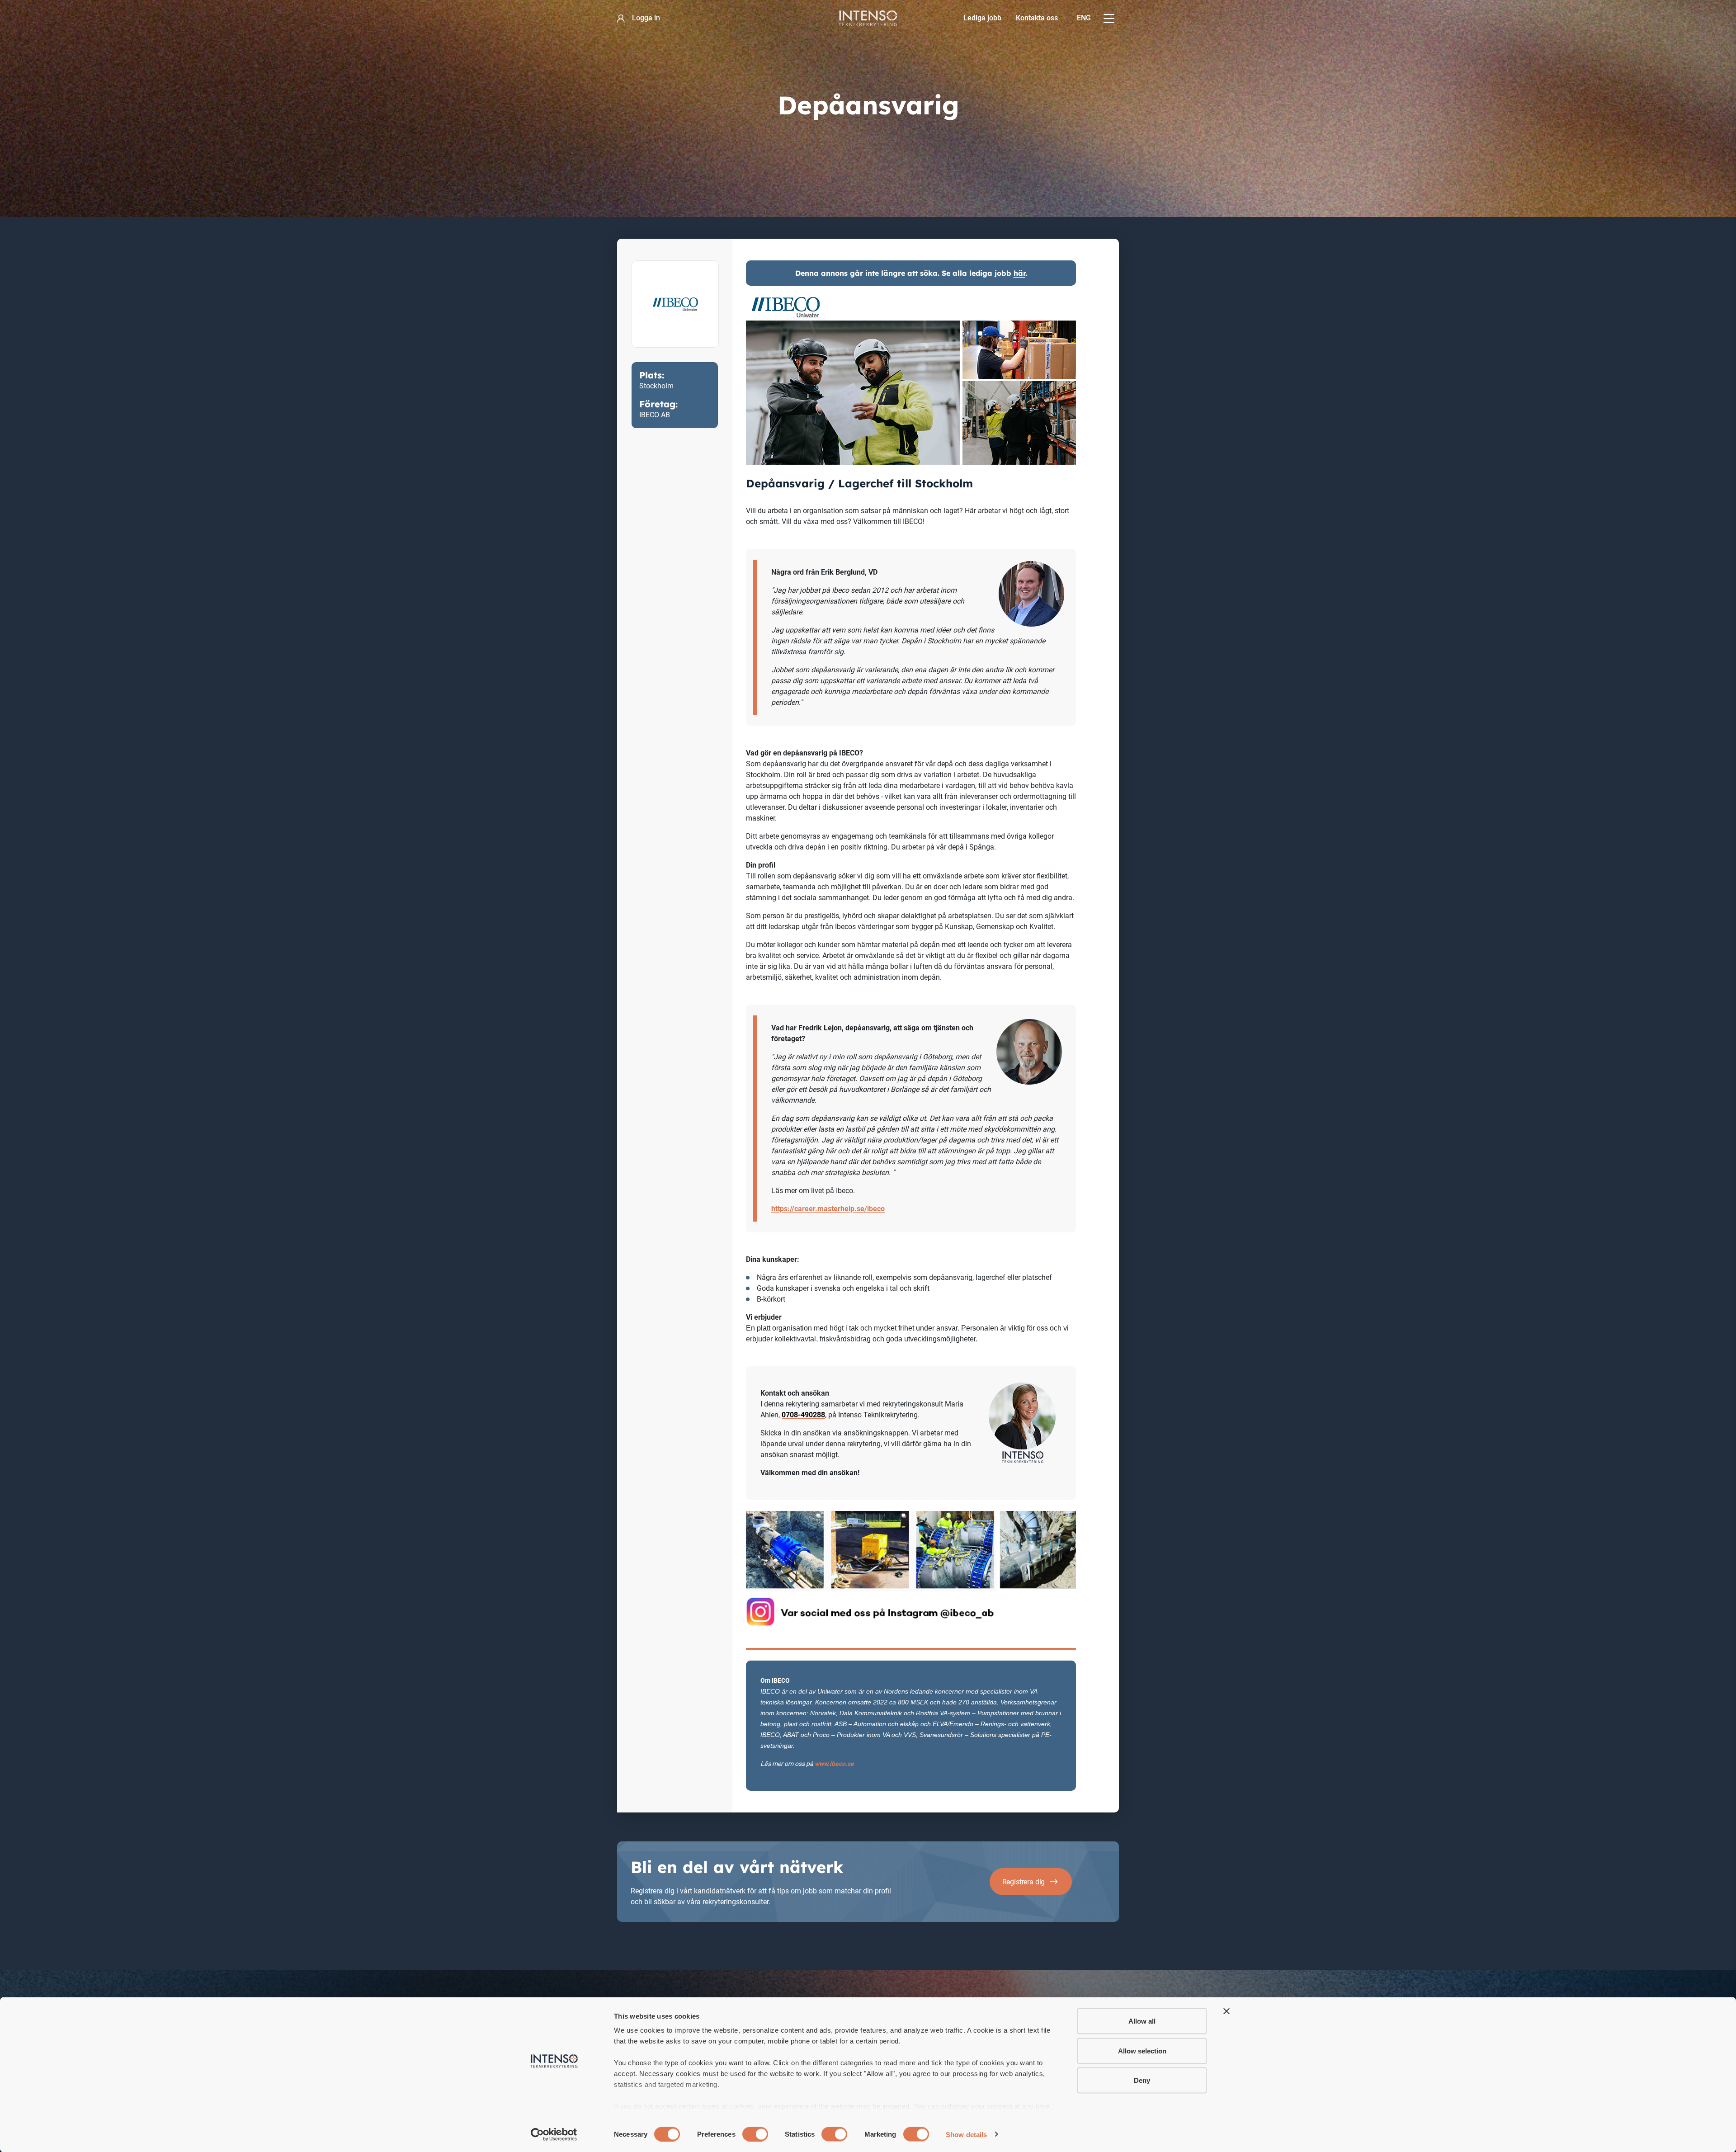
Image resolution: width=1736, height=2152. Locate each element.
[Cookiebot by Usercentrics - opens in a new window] (554, 2134)
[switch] (755, 2134)
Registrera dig (1024, 1882)
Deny (1142, 2080)
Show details (966, 2134)
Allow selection (1142, 2051)
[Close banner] (1227, 2011)
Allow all (1142, 2021)
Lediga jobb (982, 18)
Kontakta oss (1037, 18)
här (1019, 273)
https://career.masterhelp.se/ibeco (828, 1209)
